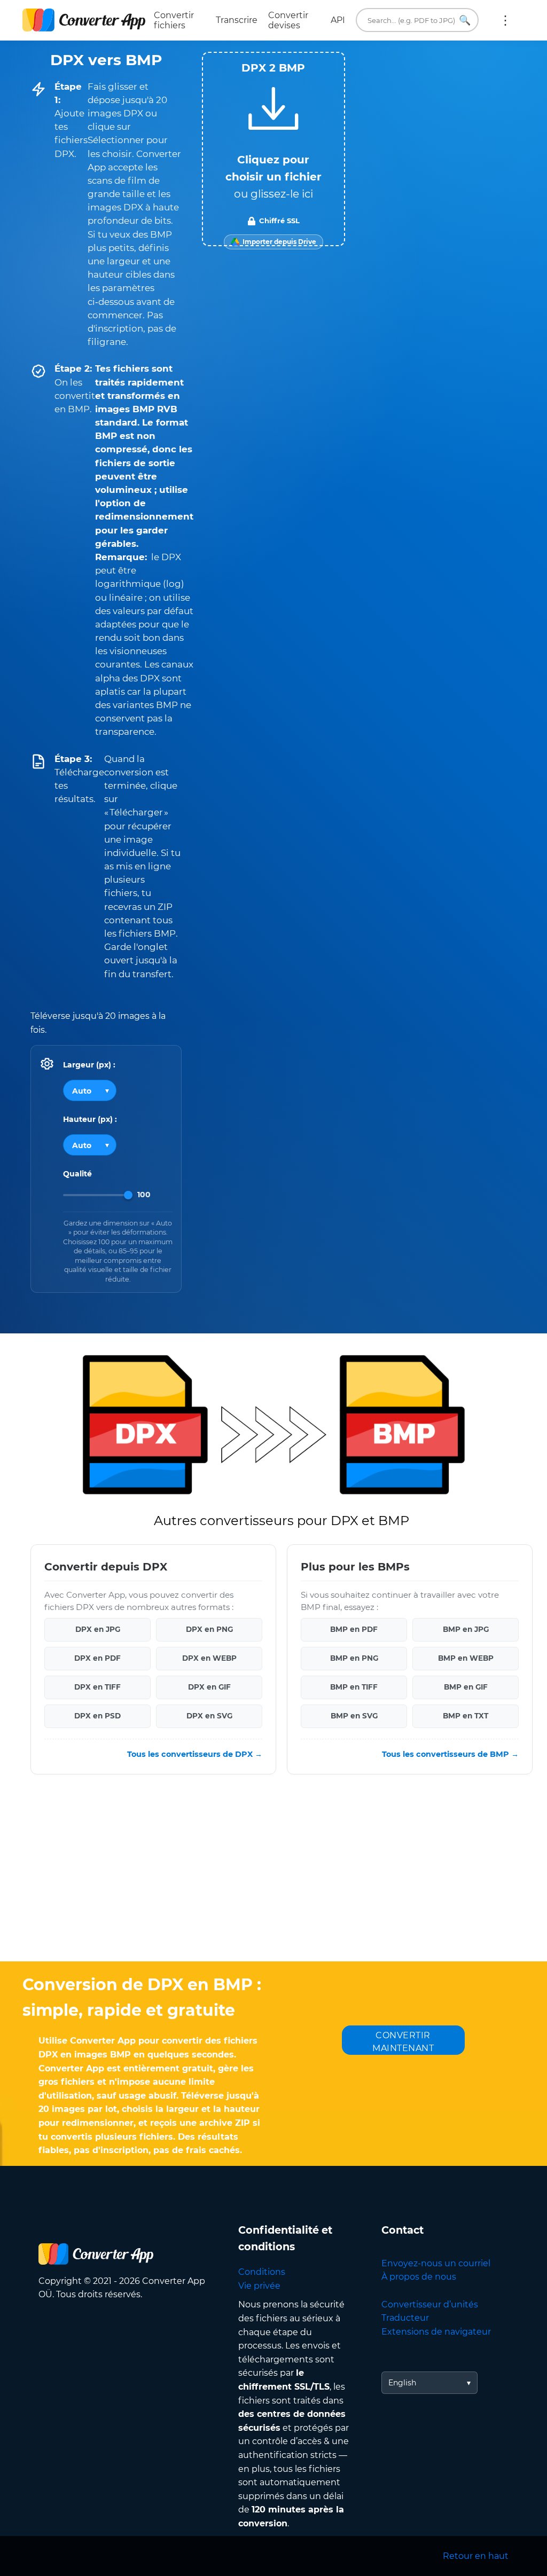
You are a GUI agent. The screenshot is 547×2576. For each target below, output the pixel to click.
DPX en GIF (209, 1687)
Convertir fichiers (174, 20)
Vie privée (259, 2286)
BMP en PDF (354, 1630)
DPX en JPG (98, 1630)
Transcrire (237, 20)
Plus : (505, 20)
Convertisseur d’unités (430, 2304)
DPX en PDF (97, 1659)
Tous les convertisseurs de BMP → (450, 1754)
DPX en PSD (97, 1716)
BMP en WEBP (466, 1659)
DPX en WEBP (209, 1659)
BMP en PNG (354, 1659)
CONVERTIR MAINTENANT (403, 2042)
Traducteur (405, 2318)
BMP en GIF (466, 1687)
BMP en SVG (354, 1716)
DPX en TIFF (97, 1687)
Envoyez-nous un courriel (436, 2263)
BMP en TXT (466, 1716)
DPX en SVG (209, 1716)
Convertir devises (288, 20)
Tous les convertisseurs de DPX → (195, 1754)
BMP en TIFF (354, 1687)
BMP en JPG (466, 1630)
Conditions (262, 2272)
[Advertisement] (273, 1876)
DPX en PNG (209, 1630)
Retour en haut (476, 2556)
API (338, 20)
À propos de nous (419, 2277)
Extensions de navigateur (436, 2332)
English (402, 2383)
